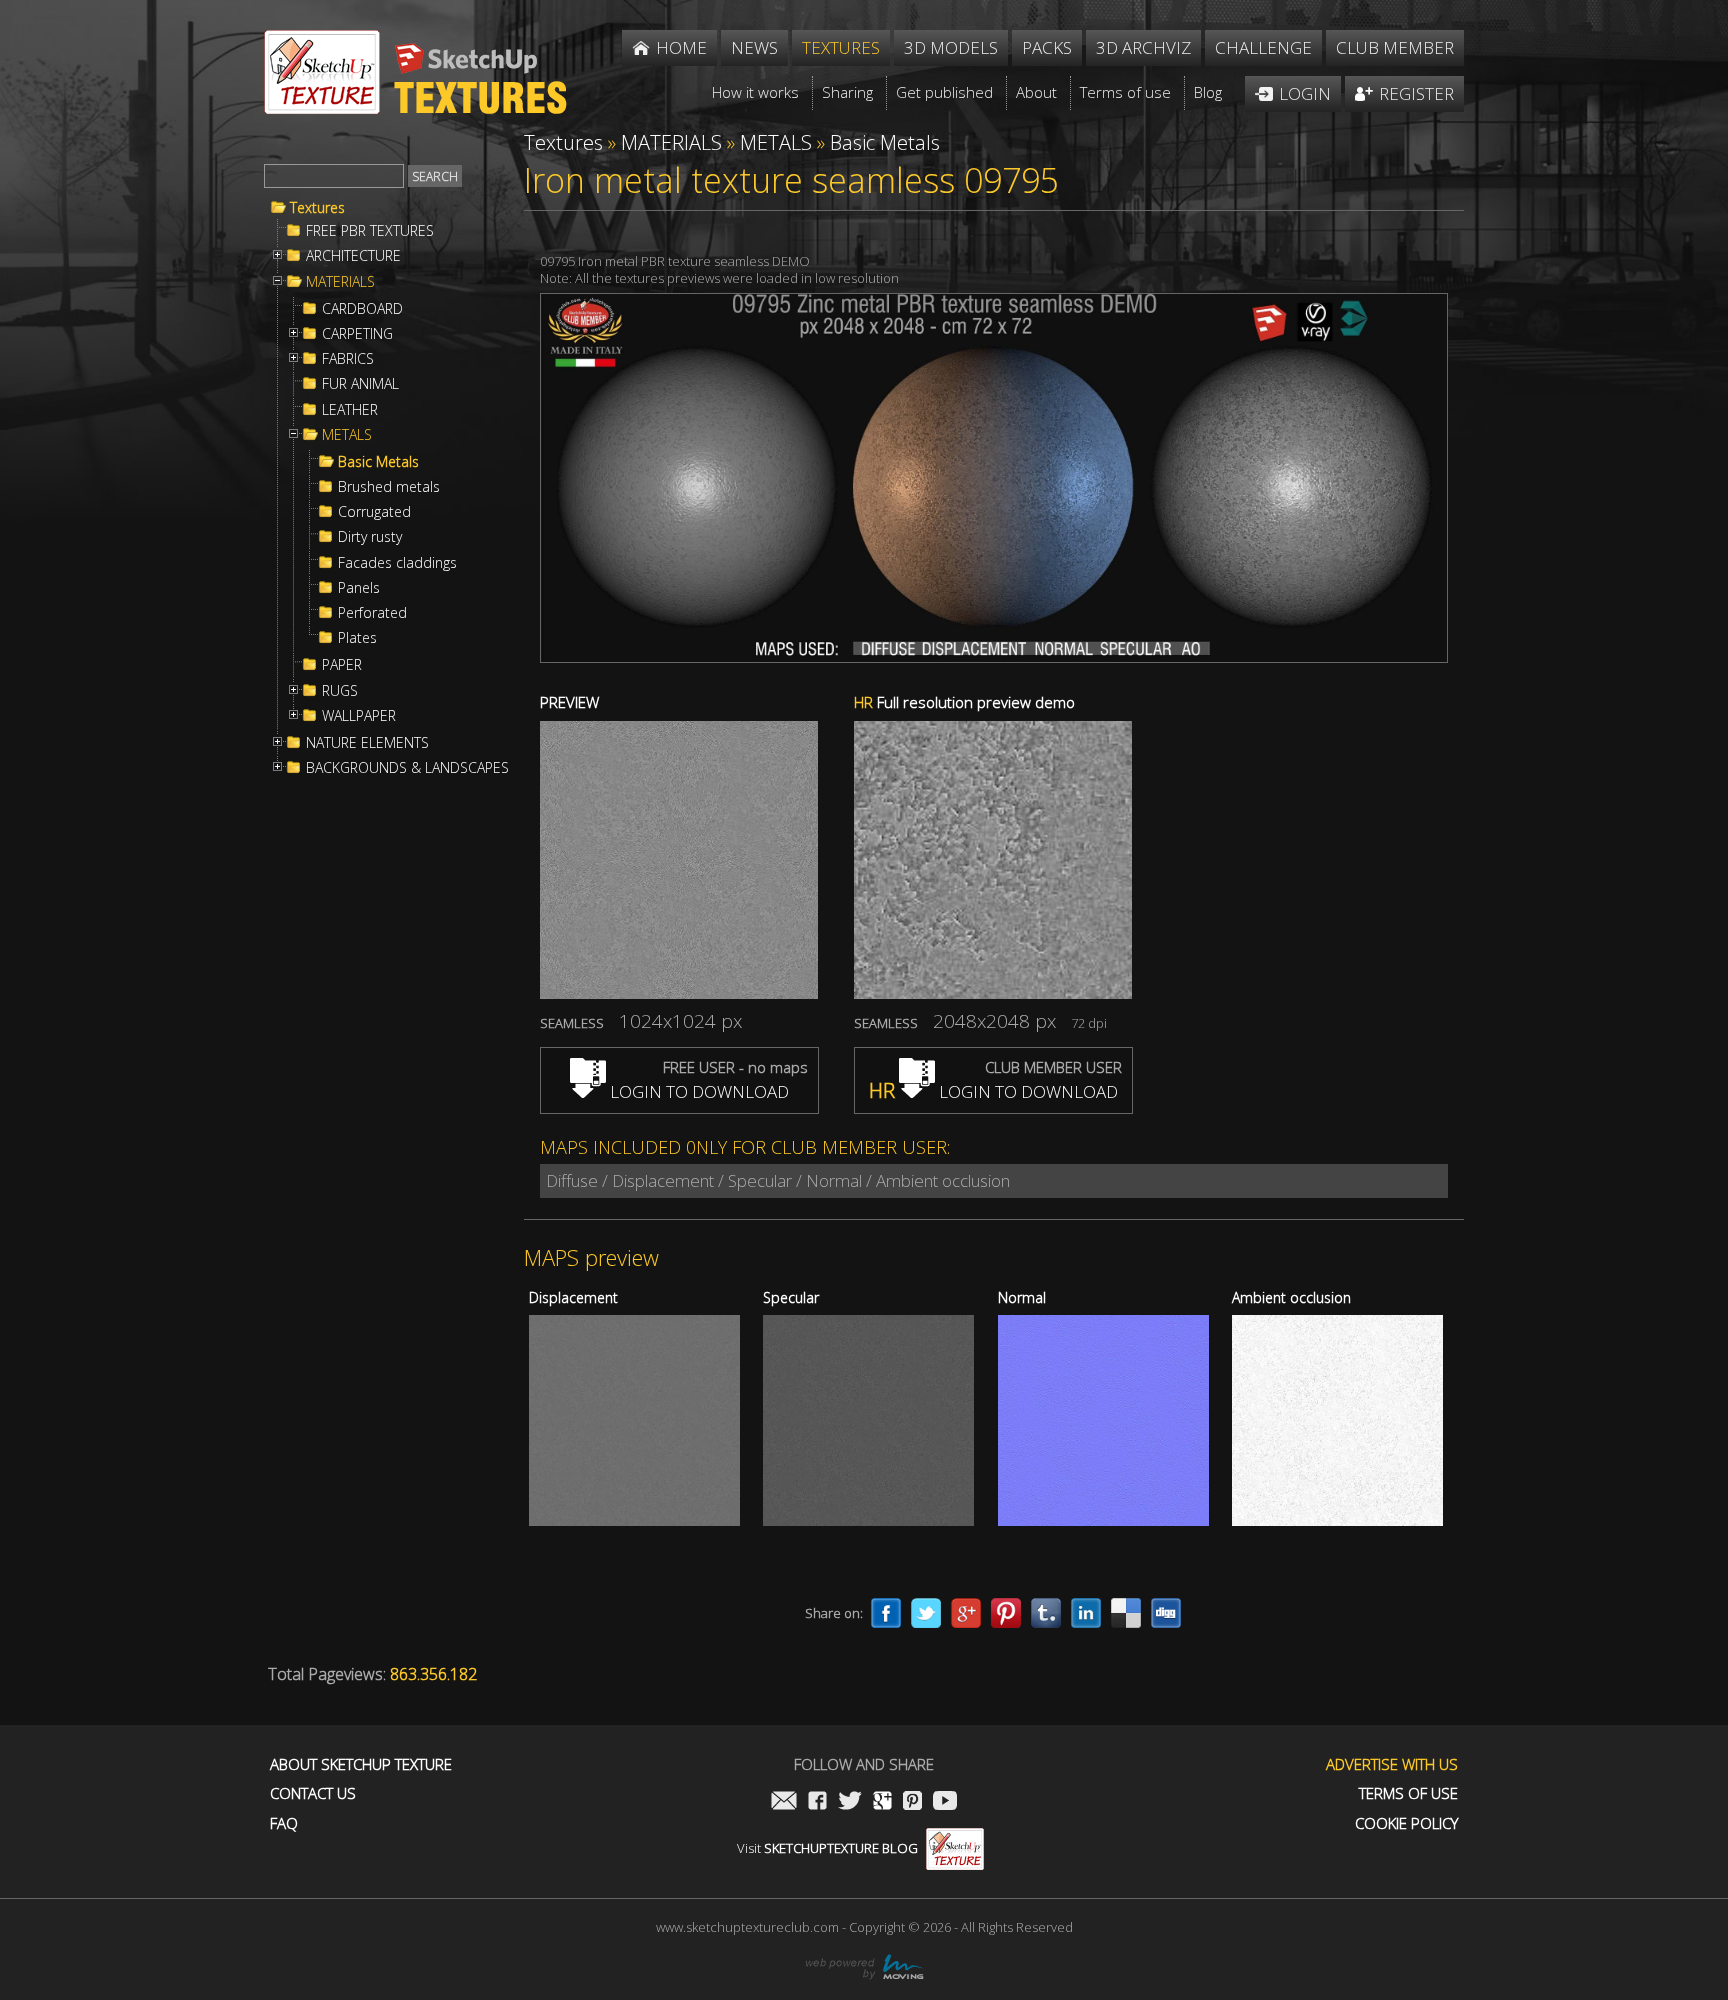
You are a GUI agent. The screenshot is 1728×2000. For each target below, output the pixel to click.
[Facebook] (886, 1613)
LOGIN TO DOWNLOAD (697, 1091)
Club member (1395, 47)
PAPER (342, 665)
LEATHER (350, 410)
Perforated (372, 613)
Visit (827, 1848)
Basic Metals (378, 462)
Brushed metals (389, 487)
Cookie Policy (1406, 1823)
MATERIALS (340, 282)
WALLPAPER (359, 716)
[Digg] (1166, 1613)
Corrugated (374, 512)
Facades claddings (397, 563)
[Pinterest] (1006, 1613)
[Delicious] (1126, 1613)
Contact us (313, 1793)
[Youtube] (945, 1802)
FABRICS (348, 359)
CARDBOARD (362, 309)
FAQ (284, 1823)
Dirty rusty (370, 537)
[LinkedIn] (1086, 1613)
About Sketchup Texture (361, 1764)
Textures (317, 208)
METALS (347, 435)
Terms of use (1408, 1793)
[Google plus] (966, 1613)
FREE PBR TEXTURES (370, 231)
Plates (357, 638)
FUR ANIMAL (360, 384)
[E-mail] (784, 1802)
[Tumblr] (1046, 1613)
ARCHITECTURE (353, 256)
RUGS (340, 691)
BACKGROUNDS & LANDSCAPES (407, 768)
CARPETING (357, 334)
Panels (359, 588)
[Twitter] (926, 1613)
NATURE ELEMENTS (367, 743)
